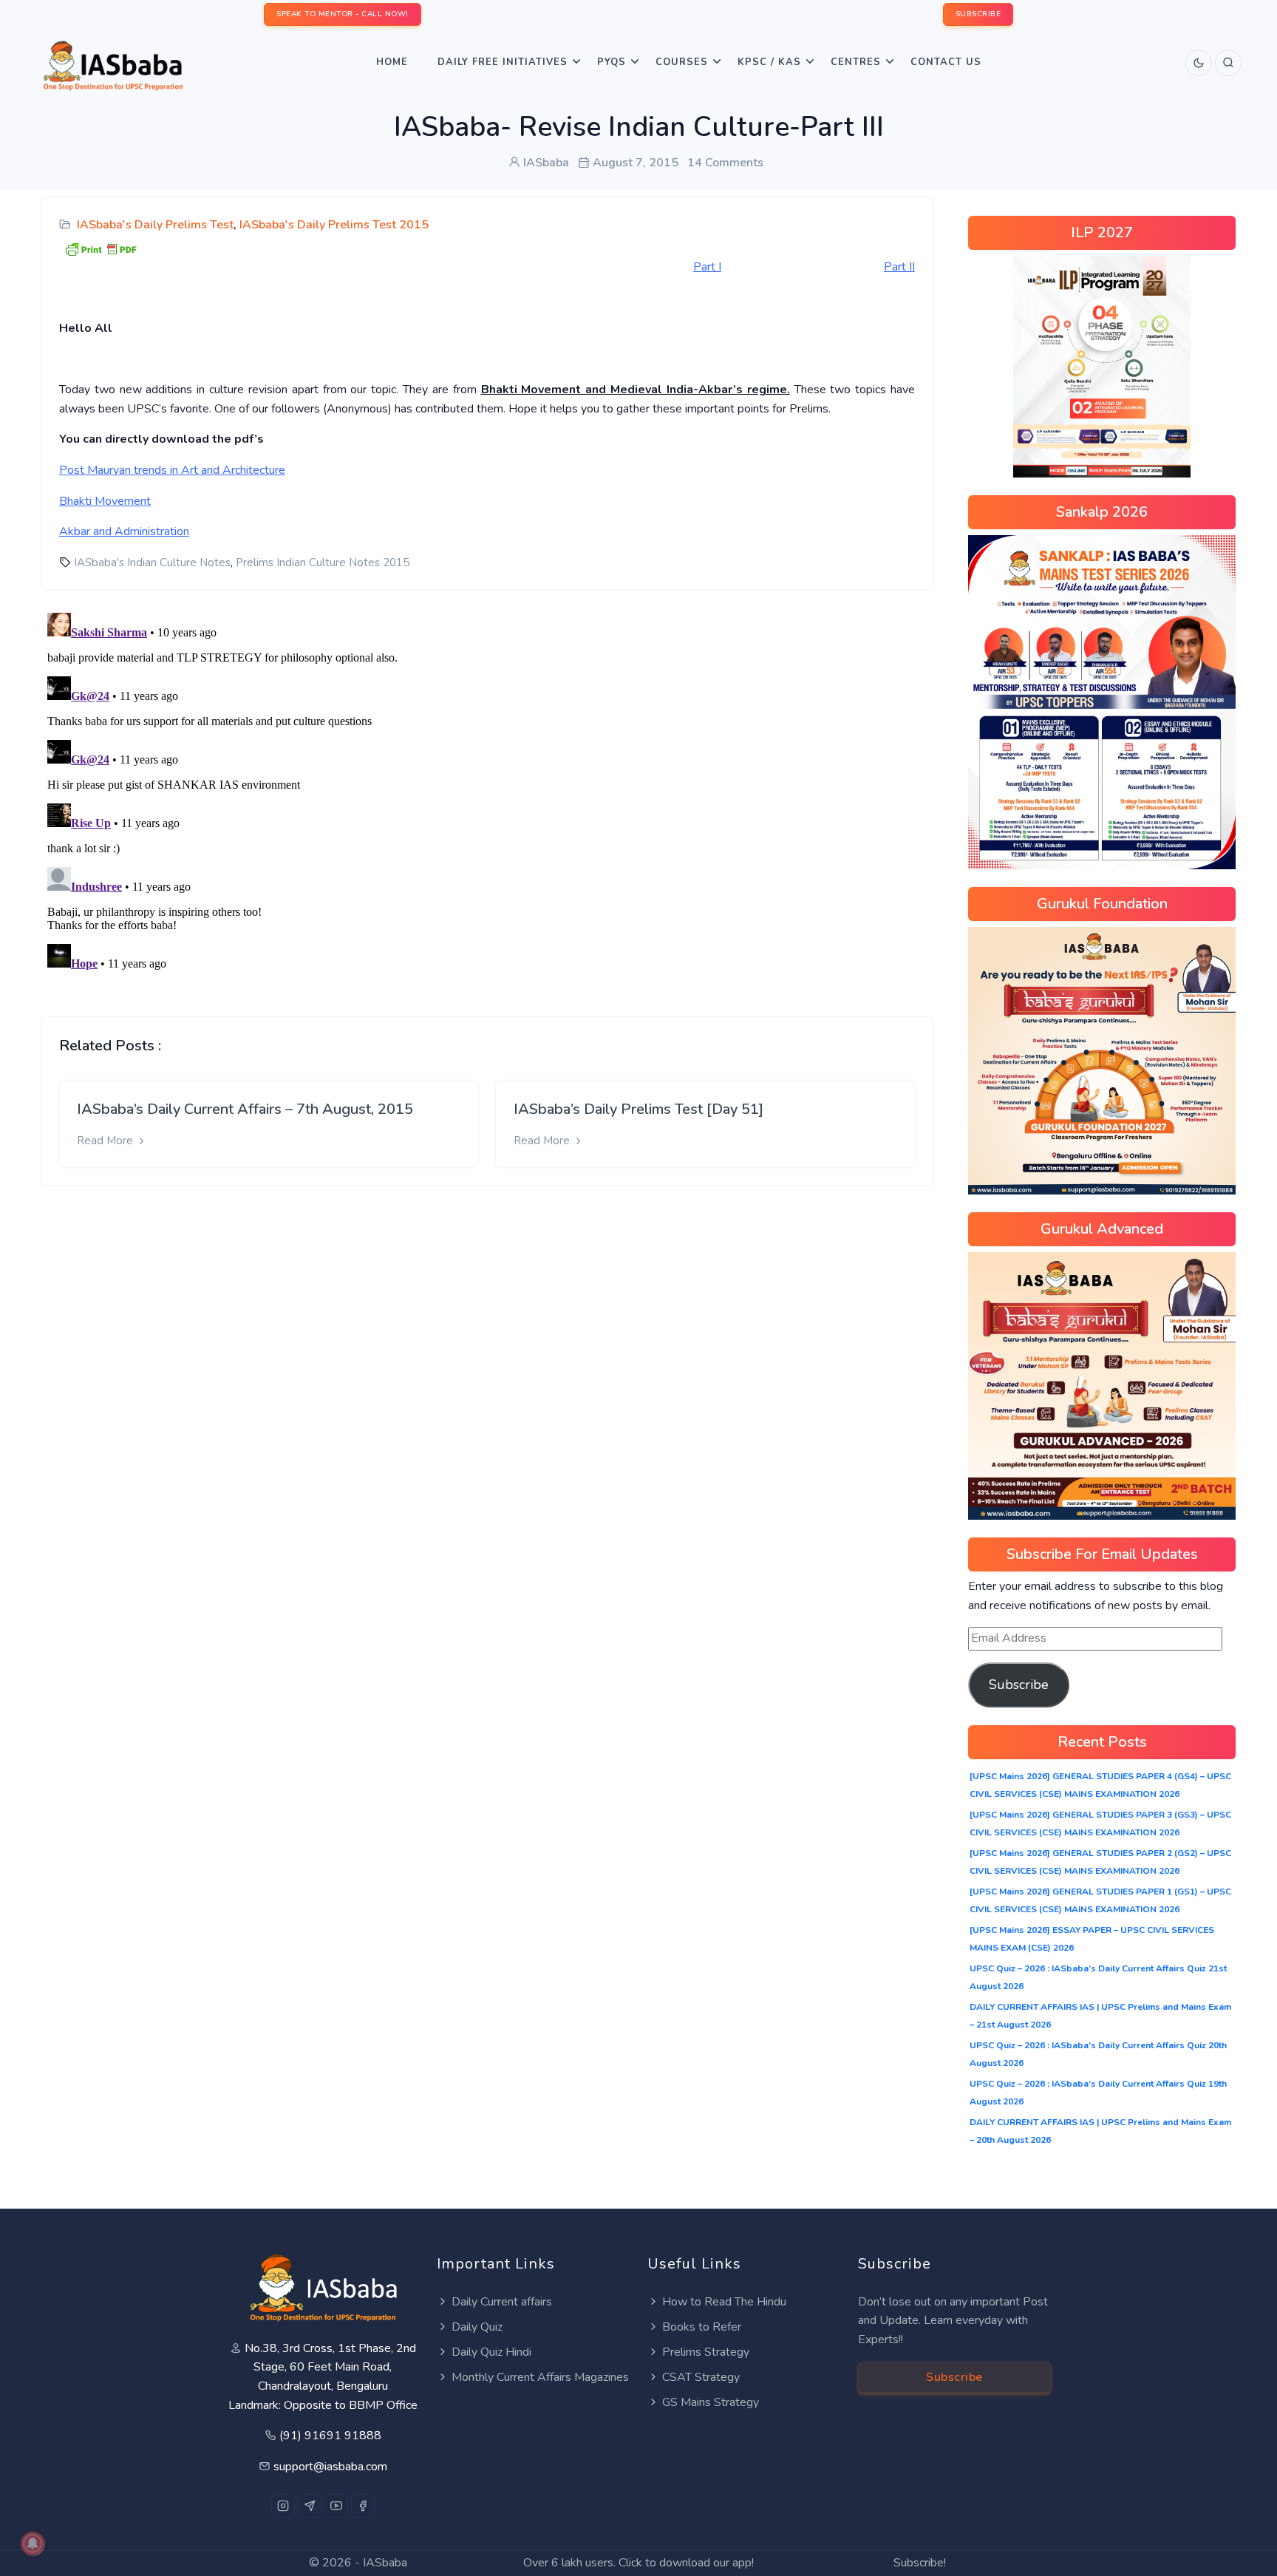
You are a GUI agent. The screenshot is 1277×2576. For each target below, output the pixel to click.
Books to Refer (702, 2327)
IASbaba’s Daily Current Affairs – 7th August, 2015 (245, 1109)
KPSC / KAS (769, 62)
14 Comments (725, 163)
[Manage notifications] (33, 2543)
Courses (682, 62)
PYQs (612, 62)
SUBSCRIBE (978, 14)
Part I (707, 267)
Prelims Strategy (706, 2352)
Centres (856, 62)
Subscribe (1019, 1685)
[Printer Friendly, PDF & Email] (101, 248)
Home (392, 62)
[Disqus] (487, 792)
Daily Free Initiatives (503, 62)
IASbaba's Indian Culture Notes (152, 563)
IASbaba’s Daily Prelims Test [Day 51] (638, 1109)
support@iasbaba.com (330, 2467)
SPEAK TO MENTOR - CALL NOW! (343, 14)
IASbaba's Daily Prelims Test (155, 225)
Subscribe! (920, 2563)
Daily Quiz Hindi (491, 2352)
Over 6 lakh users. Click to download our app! (638, 2563)
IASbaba (385, 2563)
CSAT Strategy (701, 2377)
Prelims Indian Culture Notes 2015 (323, 563)
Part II (899, 267)
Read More (106, 1141)
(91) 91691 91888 (330, 2436)
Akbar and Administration (124, 531)
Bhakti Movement (105, 501)
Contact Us (946, 62)
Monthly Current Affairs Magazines (540, 2377)
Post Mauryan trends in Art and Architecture (172, 470)
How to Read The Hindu (724, 2302)
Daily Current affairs (502, 2302)
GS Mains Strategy (711, 2402)
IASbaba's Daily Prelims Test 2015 (334, 225)
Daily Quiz (477, 2327)
